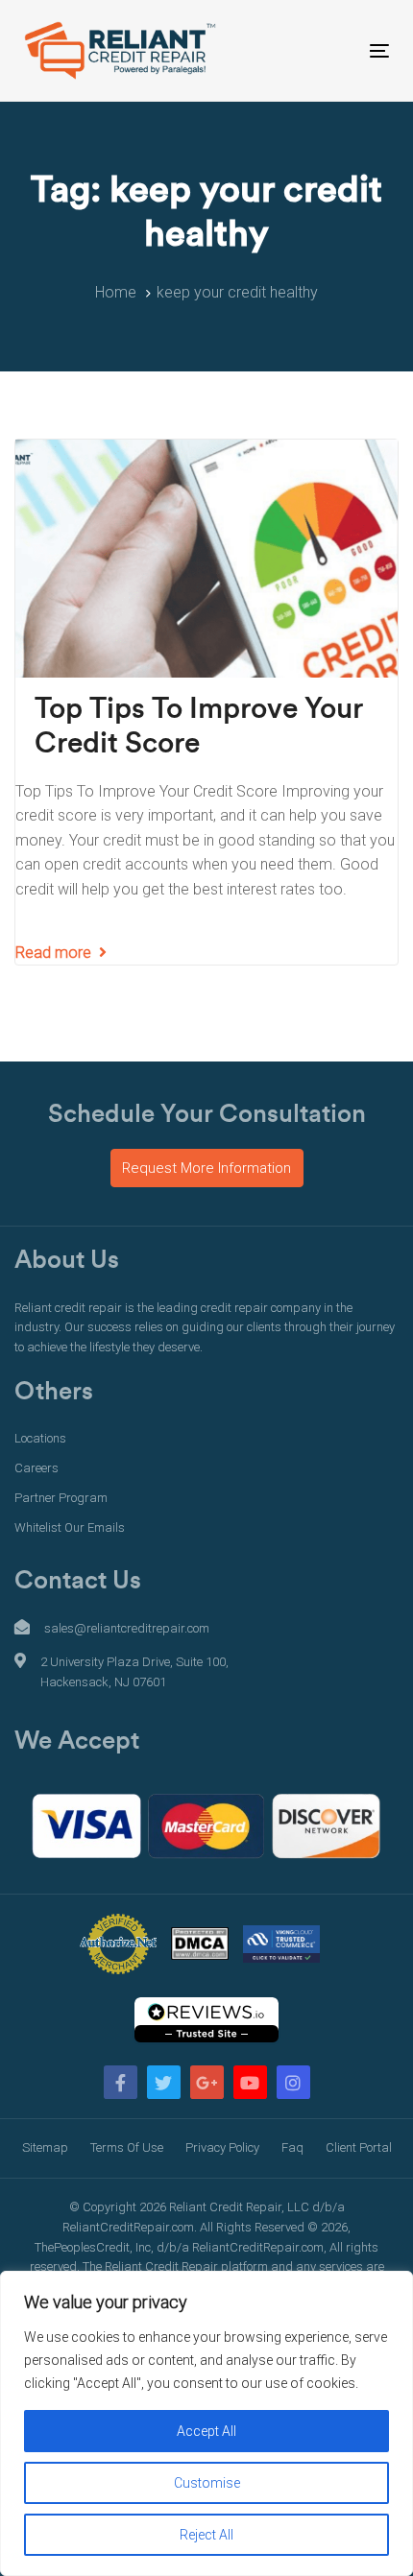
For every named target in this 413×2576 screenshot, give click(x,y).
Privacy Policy (222, 2147)
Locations (40, 1438)
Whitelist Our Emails (70, 1527)
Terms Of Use (127, 2147)
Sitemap (45, 2147)
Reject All (206, 2535)
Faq (292, 2147)
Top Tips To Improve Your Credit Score (199, 727)
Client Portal (359, 2147)
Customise (207, 2483)
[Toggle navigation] (328, 50)
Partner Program (61, 1498)
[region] (206, 2423)
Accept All (206, 2431)
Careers (36, 1468)
